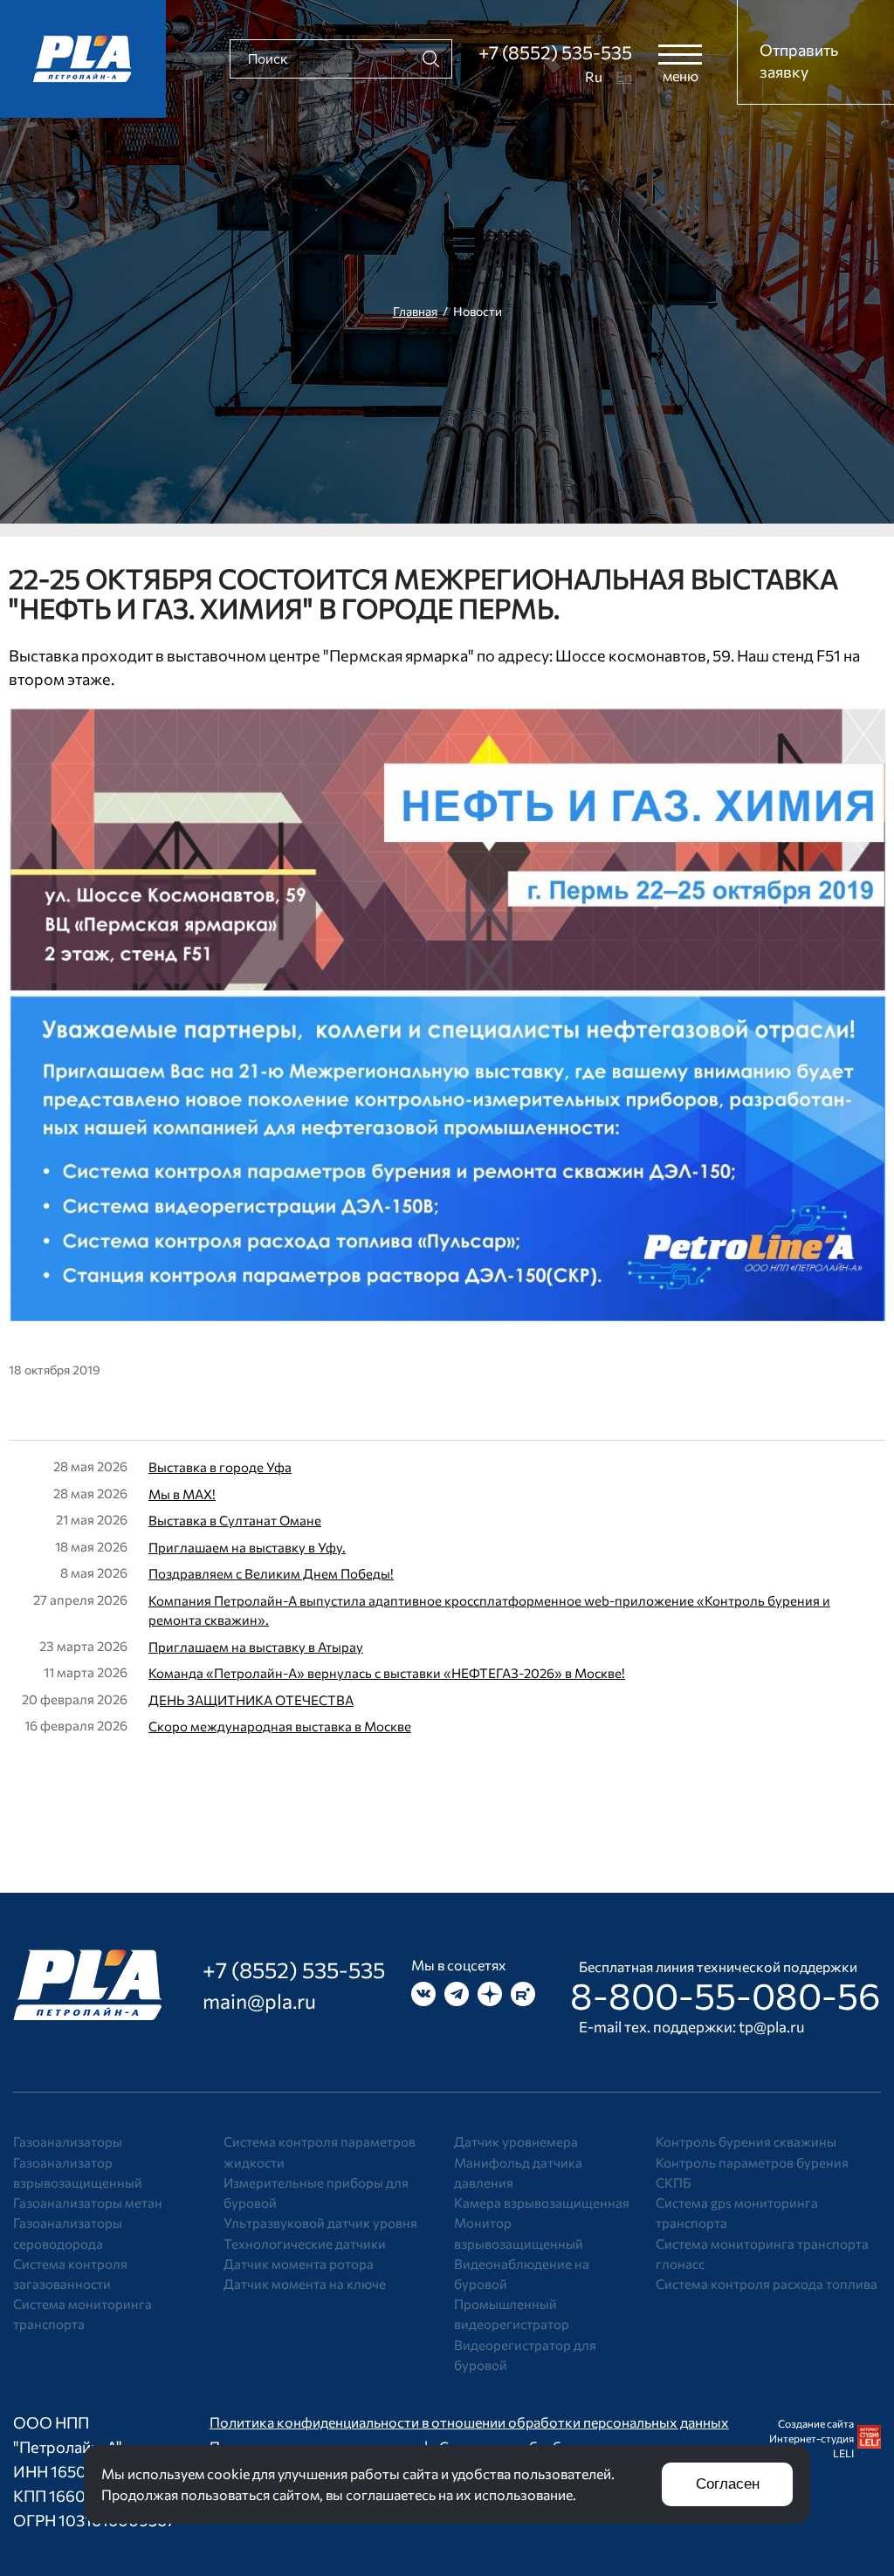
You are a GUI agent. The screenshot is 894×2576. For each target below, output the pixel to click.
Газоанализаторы (68, 2141)
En (624, 76)
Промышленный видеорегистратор (512, 2314)
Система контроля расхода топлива (767, 2284)
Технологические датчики (305, 2244)
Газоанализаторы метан (88, 2203)
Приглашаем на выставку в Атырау (256, 1647)
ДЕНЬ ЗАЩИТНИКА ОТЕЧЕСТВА (251, 1700)
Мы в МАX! (182, 1494)
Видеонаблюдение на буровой (522, 2274)
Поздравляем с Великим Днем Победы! (271, 1573)
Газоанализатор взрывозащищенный (78, 2172)
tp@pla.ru (772, 2027)
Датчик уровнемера (516, 2141)
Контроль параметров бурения (752, 2162)
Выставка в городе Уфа (220, 1467)
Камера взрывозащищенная (542, 2203)
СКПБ (673, 2182)
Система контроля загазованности (70, 2274)
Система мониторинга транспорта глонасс (762, 2254)
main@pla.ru (259, 2001)
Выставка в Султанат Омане (235, 1520)
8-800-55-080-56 (726, 1995)
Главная (415, 311)
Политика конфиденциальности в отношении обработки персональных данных (469, 2422)
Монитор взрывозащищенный (519, 2233)
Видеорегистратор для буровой (525, 2355)
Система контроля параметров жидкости (320, 2151)
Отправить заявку (799, 61)
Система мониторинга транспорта (83, 2314)
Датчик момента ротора (299, 2264)
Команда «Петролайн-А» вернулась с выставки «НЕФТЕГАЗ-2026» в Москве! (387, 1673)
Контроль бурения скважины (746, 2141)
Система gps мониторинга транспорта (737, 2213)
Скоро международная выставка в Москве (280, 1726)
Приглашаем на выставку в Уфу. (247, 1547)
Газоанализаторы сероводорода (68, 2233)
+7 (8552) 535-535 (555, 52)
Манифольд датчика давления (518, 2172)
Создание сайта (816, 2423)
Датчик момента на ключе (305, 2284)
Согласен (728, 2484)
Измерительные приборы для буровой (316, 2192)
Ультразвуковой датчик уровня (320, 2223)
